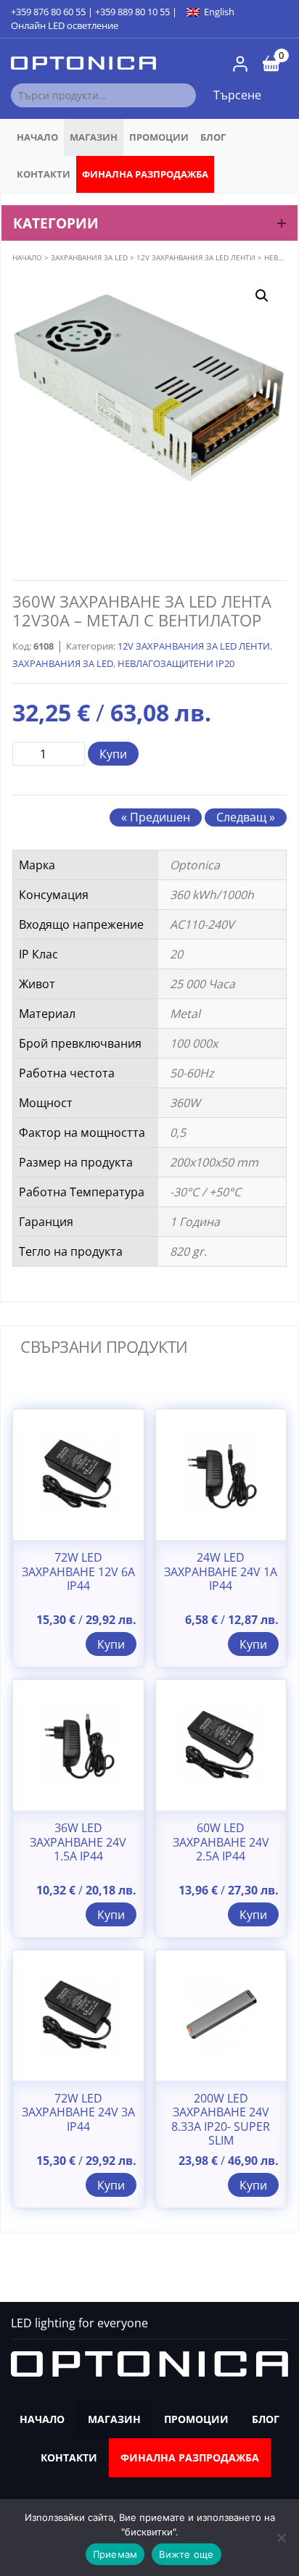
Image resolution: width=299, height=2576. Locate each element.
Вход (240, 64)
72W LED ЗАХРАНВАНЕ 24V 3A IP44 (78, 2113)
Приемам (115, 2554)
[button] (262, 296)
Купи (113, 754)
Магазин (94, 137)
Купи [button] (111, 1644)
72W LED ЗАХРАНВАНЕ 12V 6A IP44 (78, 1572)
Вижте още (186, 2554)
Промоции (159, 137)
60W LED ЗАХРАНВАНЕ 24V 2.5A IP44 (221, 1842)
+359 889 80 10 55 (132, 12)
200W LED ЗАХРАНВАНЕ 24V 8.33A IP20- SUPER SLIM (221, 2120)
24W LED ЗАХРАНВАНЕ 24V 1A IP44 (221, 1572)
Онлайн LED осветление (65, 25)
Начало (37, 137)
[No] (281, 2538)
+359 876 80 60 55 (48, 12)
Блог (213, 137)
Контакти (44, 174)
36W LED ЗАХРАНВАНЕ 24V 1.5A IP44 (78, 1842)
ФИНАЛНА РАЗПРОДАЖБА (145, 174)
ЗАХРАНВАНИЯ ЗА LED (89, 257)
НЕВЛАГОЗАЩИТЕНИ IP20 (176, 663)
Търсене (237, 95)
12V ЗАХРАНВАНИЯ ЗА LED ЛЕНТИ (196, 257)
